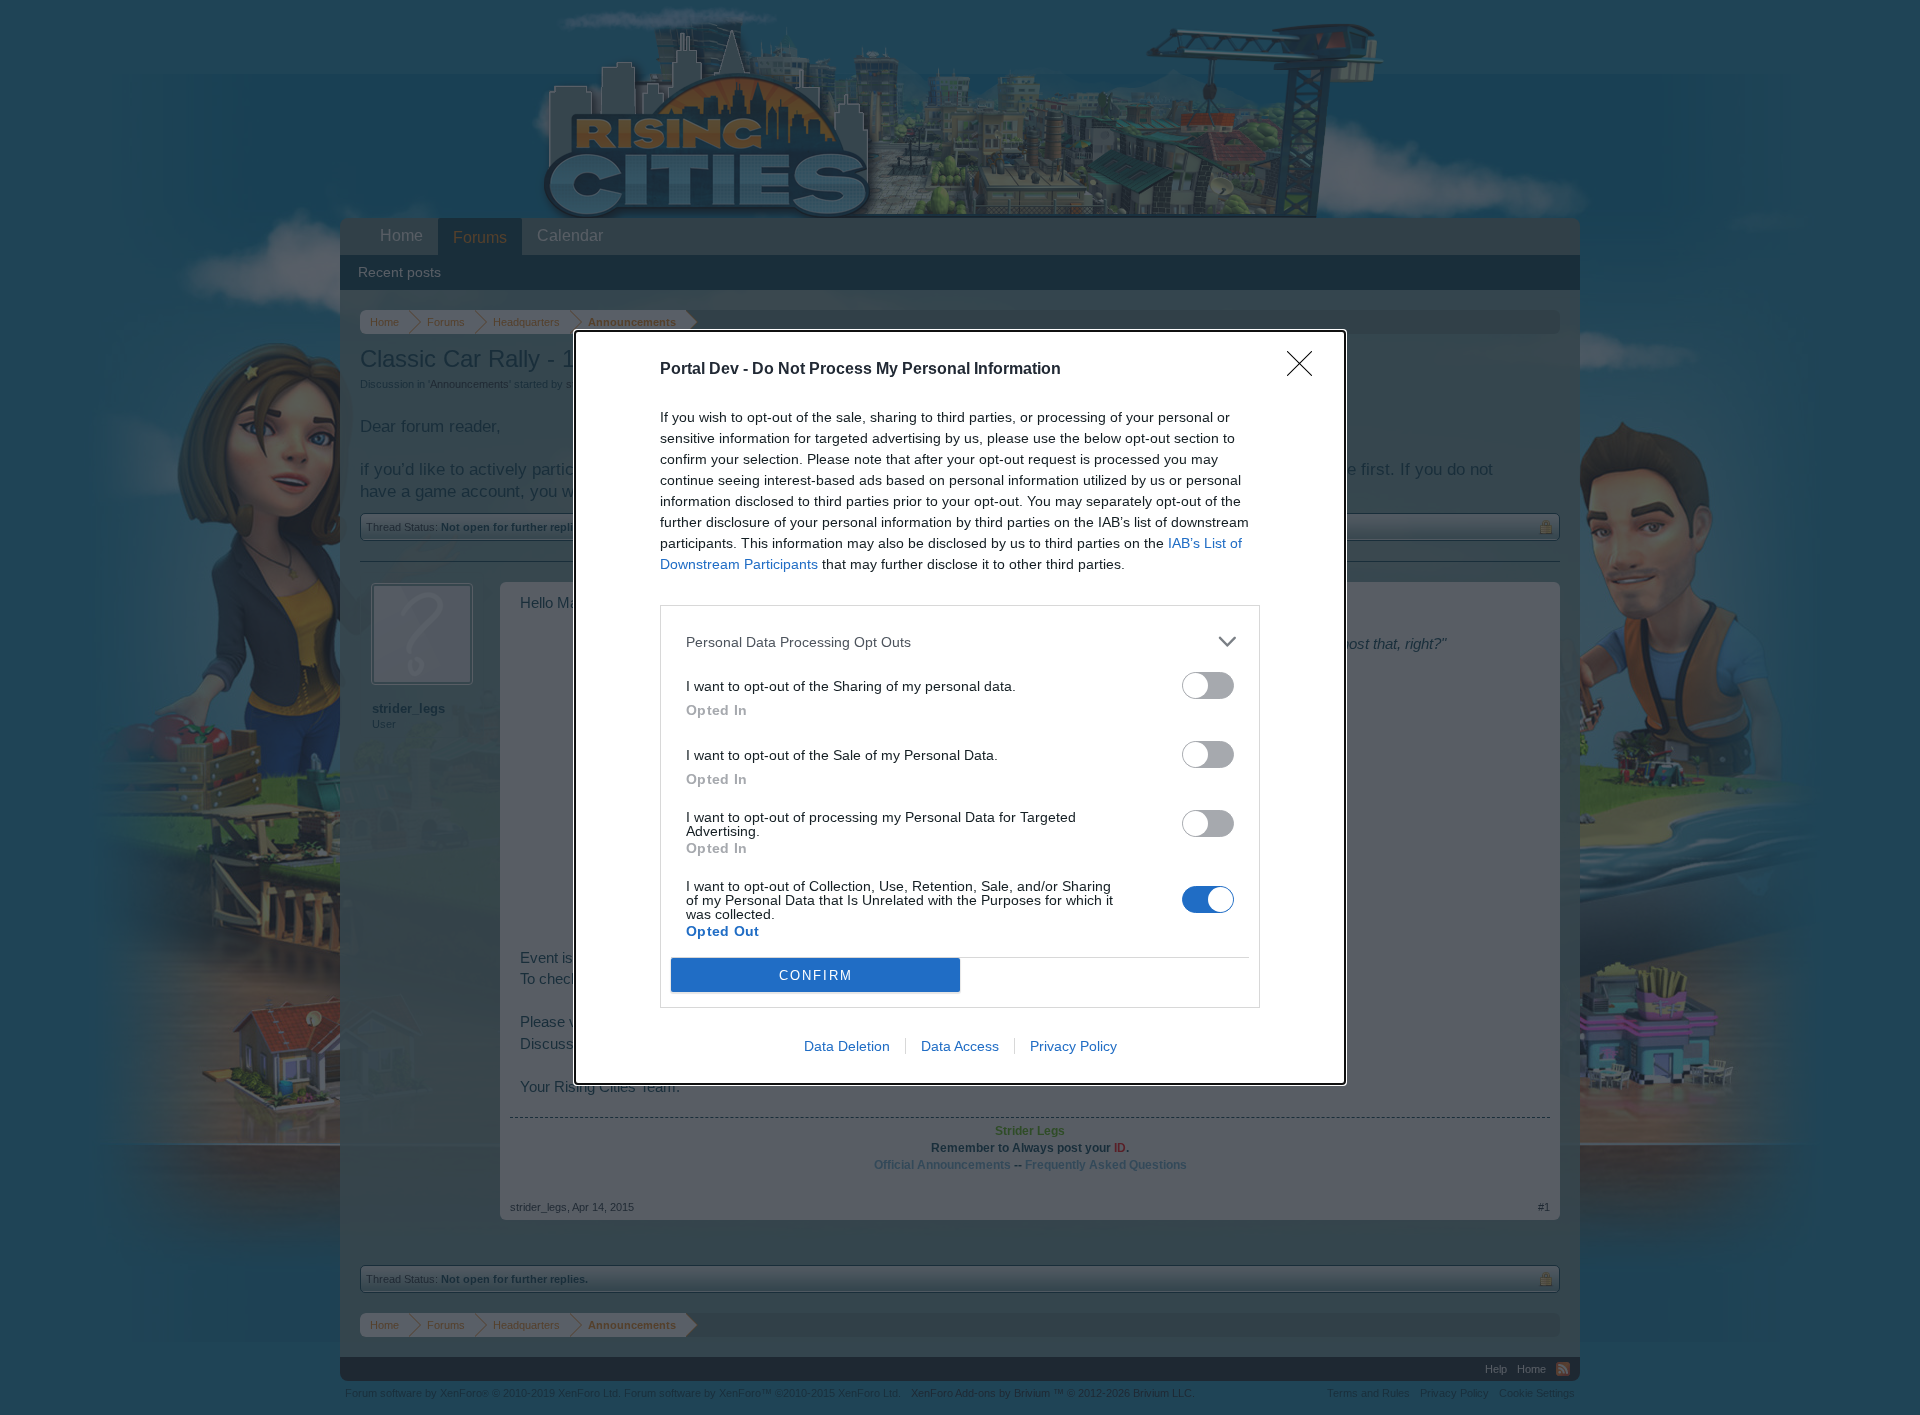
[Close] (1306, 370)
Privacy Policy (1073, 1046)
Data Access (960, 1046)
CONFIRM (816, 975)
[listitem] (960, 641)
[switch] (1208, 685)
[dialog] (960, 707)
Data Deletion (847, 1046)
